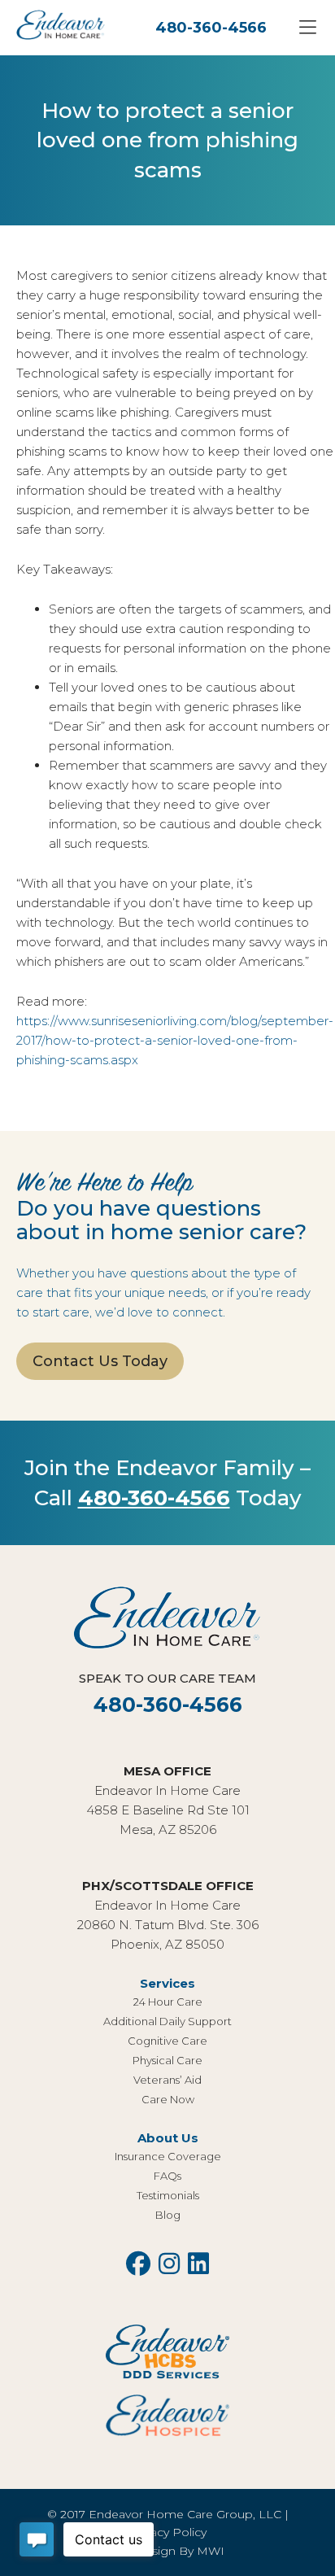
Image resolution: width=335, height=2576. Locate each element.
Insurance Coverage (168, 2156)
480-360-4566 (211, 28)
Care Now (168, 2099)
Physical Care (167, 2060)
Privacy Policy (168, 2532)
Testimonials (168, 2195)
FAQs (167, 2176)
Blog (168, 2215)
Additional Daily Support (167, 2021)
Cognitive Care (167, 2041)
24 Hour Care (168, 2002)
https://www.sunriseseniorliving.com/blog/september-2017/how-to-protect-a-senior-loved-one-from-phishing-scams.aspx (175, 1040)
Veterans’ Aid (167, 2080)
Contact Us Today (100, 1361)
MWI (211, 2551)
